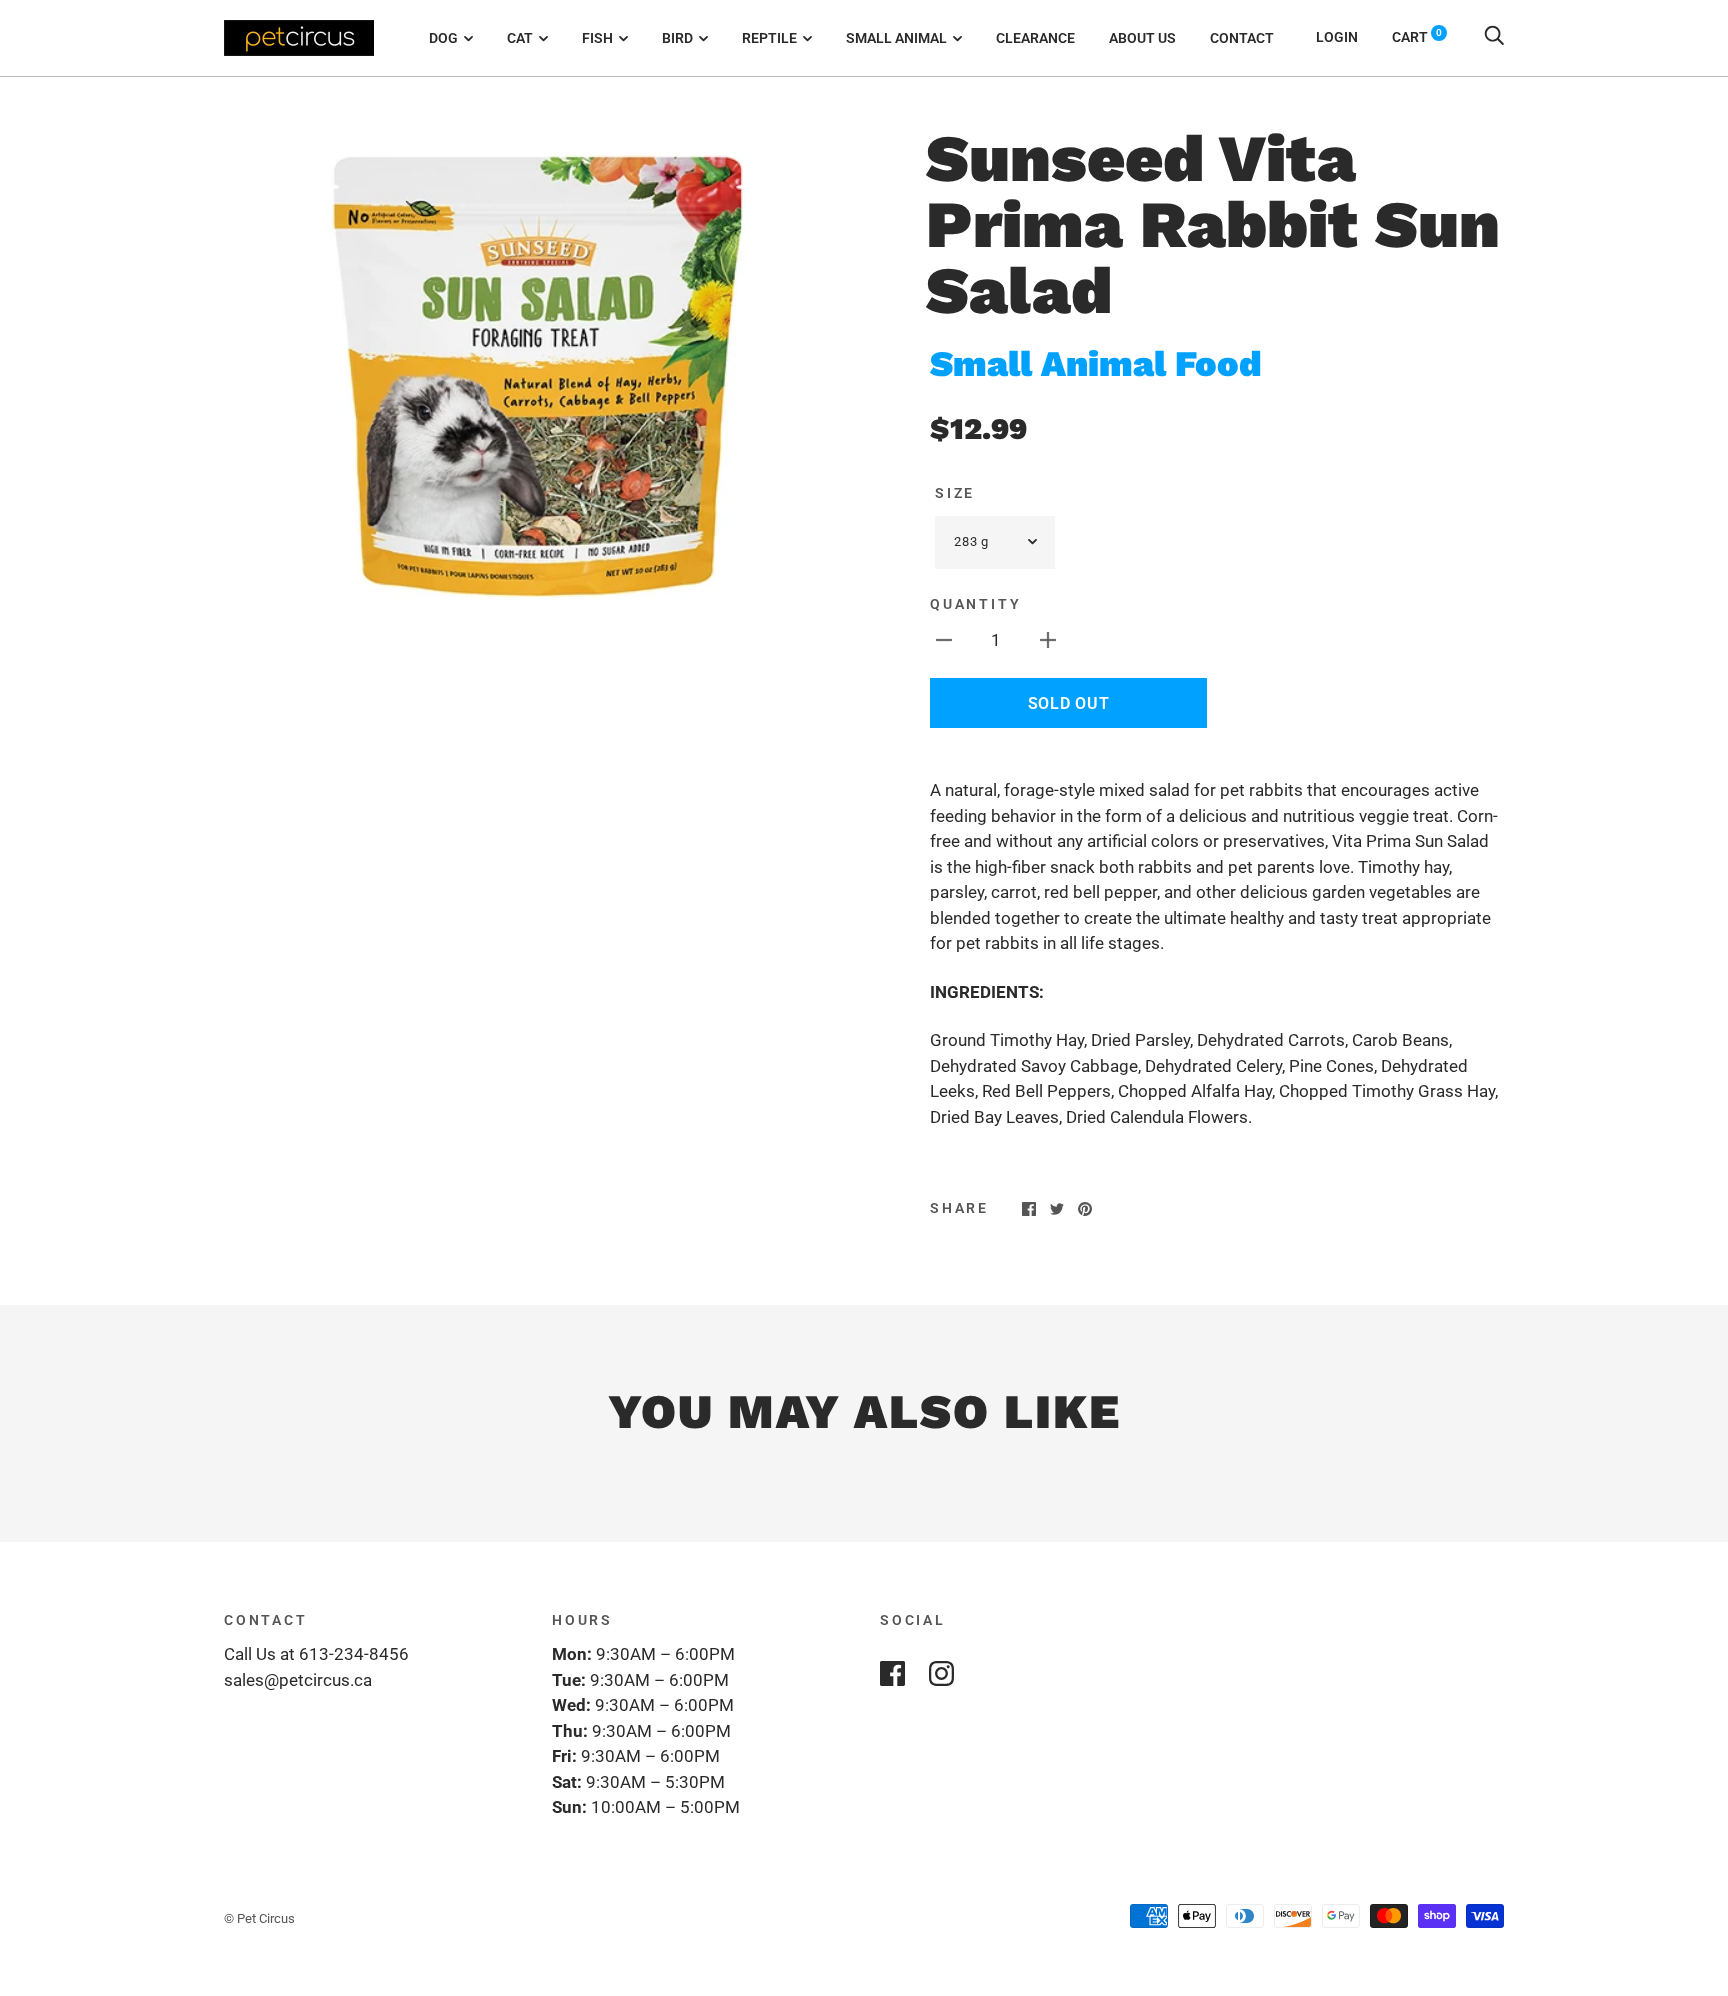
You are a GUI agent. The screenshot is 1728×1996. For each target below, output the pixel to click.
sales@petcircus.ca (298, 1680)
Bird (677, 38)
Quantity (975, 604)
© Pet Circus (259, 1918)
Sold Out (1069, 703)
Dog (443, 38)
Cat (520, 38)
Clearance (1035, 38)
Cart (1417, 37)
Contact (1242, 38)
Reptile (769, 38)
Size (955, 493)
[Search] (1494, 37)
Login (1337, 37)
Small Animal (896, 38)
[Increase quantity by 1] (1048, 640)
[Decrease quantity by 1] (944, 640)
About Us (1142, 38)
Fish (597, 38)
